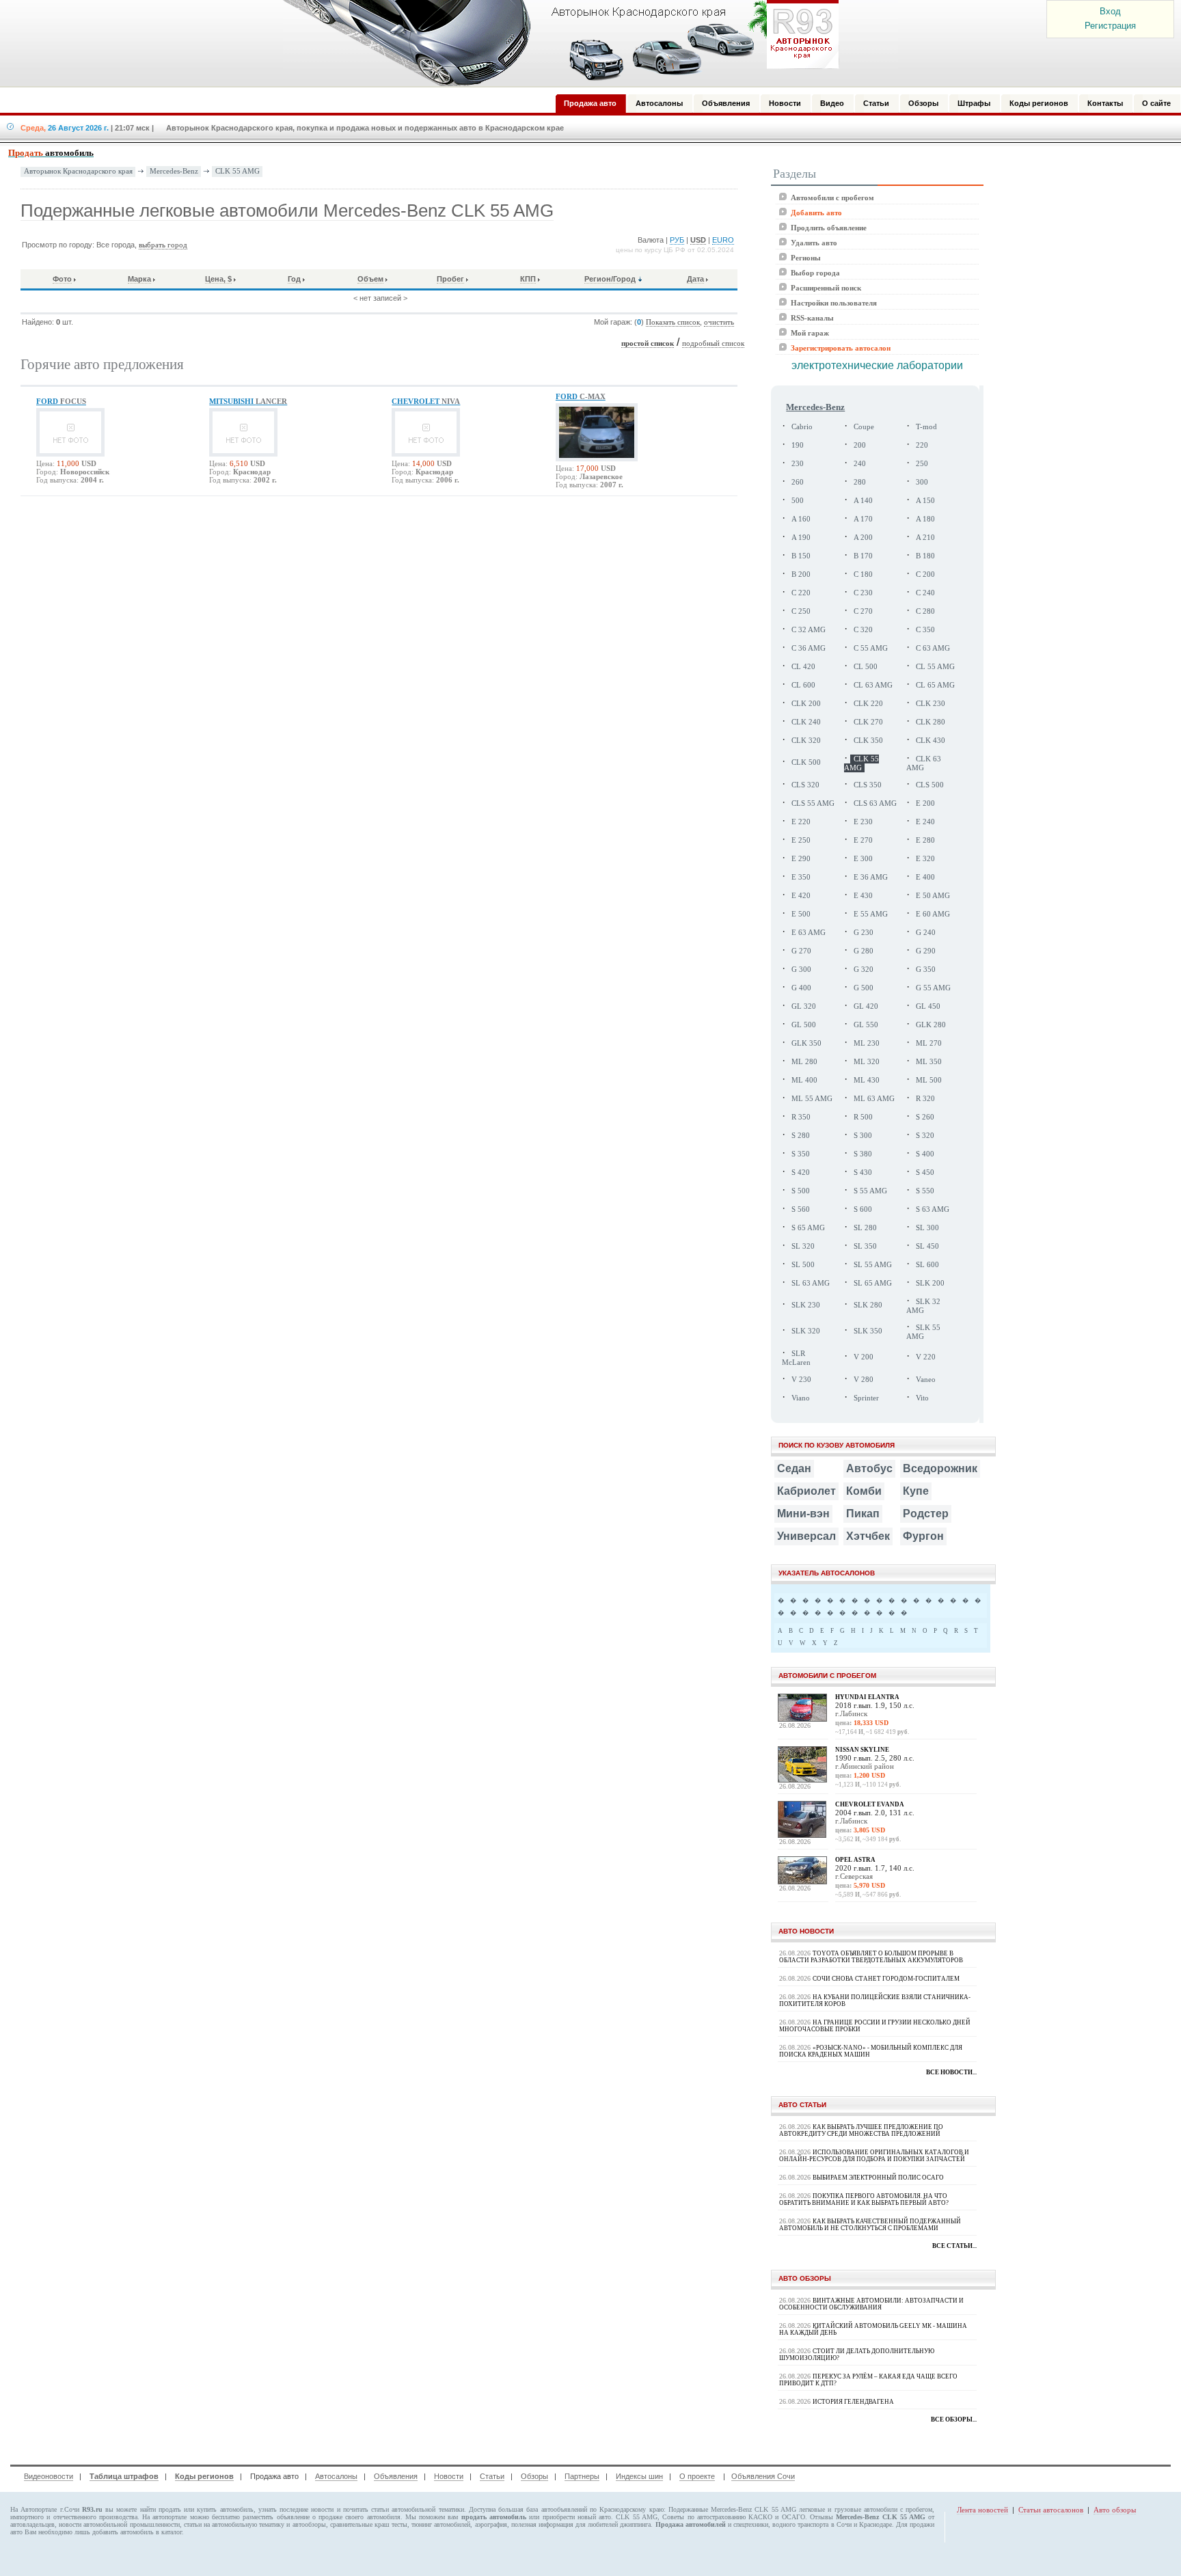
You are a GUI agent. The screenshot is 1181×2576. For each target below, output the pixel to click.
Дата (695, 279)
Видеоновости (49, 2476)
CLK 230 (931, 704)
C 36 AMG (809, 648)
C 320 (863, 630)
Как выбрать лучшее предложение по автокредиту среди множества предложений (861, 2130)
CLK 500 (806, 762)
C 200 (925, 574)
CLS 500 (930, 785)
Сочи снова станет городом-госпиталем (886, 1979)
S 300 (863, 1136)
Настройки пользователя (834, 303)
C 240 (925, 593)
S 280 (801, 1136)
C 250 (801, 611)
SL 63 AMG (811, 1283)
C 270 (863, 611)
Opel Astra (855, 1860)
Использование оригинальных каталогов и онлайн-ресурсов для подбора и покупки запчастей (874, 2156)
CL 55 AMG (935, 667)
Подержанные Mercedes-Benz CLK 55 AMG (732, 2509)
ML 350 (929, 1062)
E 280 (925, 840)
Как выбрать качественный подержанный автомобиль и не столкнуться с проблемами (870, 2225)
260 (798, 482)
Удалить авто (814, 243)
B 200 (801, 574)
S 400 (925, 1154)
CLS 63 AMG (875, 803)
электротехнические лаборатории (877, 365)
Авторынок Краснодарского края (78, 171)
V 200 (864, 1357)
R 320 (925, 1099)
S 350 (801, 1154)
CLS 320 (805, 785)
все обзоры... (954, 2419)
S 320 (925, 1136)
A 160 (801, 519)
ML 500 (929, 1080)
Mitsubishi (248, 401)
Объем (370, 279)
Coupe (864, 427)
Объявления (396, 2476)
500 (798, 501)
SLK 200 (930, 1283)
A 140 (863, 501)
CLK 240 (806, 722)
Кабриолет (806, 1491)
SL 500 (803, 1265)
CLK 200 (806, 704)
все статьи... (954, 2246)
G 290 (926, 951)
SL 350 (865, 1246)
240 (860, 464)
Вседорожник (940, 1468)
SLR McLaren (796, 1358)
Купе (916, 1491)
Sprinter (866, 1398)
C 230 (863, 593)
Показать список (673, 322)
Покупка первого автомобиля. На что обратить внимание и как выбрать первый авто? (864, 2199)
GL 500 (804, 1025)
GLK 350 (806, 1043)
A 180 (925, 519)
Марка (139, 279)
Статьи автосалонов (1051, 2510)
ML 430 (867, 1080)
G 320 (864, 970)
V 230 (801, 1380)
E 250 (801, 840)
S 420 (801, 1172)
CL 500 (866, 667)
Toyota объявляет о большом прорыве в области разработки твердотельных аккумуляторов (871, 1957)
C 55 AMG (871, 648)
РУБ (677, 240)
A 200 (863, 538)
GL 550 (866, 1025)
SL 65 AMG (873, 1283)
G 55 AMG (933, 988)
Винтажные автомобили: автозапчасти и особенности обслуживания (871, 2304)
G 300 (801, 970)
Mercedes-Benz (174, 171)
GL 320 (804, 1006)
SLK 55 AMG (923, 1332)
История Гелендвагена (853, 2402)
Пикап (863, 1514)
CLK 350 (868, 741)
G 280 (864, 951)
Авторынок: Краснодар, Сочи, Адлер (556, 43)
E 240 (925, 822)
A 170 (863, 519)
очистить (719, 322)
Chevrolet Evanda (870, 1804)
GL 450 (928, 1006)
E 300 (863, 859)
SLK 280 (868, 1305)
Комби (864, 1491)
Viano (801, 1398)
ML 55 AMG (812, 1099)
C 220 (801, 593)
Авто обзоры (1115, 2510)
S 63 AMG (933, 1209)
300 (922, 482)
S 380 (863, 1154)
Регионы (806, 258)
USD (698, 240)
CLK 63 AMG (924, 763)
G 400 (801, 988)
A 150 (925, 501)
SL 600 (927, 1265)
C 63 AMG (933, 648)
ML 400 (804, 1080)
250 (922, 464)
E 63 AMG (809, 933)
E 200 (925, 803)
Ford (61, 401)
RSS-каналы (812, 318)
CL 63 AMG (873, 685)
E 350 (801, 877)
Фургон (923, 1536)
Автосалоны (336, 2476)
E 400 (925, 877)
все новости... (951, 2072)
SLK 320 (806, 1331)
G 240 (926, 933)
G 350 (926, 970)
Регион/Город (610, 279)
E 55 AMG (871, 914)
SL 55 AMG (873, 1265)
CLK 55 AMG (237, 171)
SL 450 (927, 1246)
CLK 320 (806, 741)
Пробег (450, 279)
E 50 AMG (933, 896)
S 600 (863, 1209)
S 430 (863, 1172)
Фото (62, 279)
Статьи (492, 2476)
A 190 (801, 538)
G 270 (801, 951)
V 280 (864, 1380)
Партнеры (582, 2476)
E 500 (801, 914)
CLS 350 (868, 785)
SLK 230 (806, 1305)
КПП (528, 279)
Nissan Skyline (862, 1750)
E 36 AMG (871, 877)
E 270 (863, 840)
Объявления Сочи (763, 2476)
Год (294, 279)
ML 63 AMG (874, 1099)
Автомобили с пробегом (832, 198)
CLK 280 (931, 722)
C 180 (863, 574)
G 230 (864, 933)
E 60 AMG (933, 914)
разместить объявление (276, 2517)
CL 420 (803, 667)
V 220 (926, 1357)
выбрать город (163, 245)
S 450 (925, 1172)
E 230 (863, 822)
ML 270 (929, 1043)
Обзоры (534, 2476)
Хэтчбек (868, 1536)
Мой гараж (810, 333)
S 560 (801, 1209)
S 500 (801, 1191)
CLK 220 (868, 704)
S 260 (925, 1117)
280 (860, 482)
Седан (794, 1468)
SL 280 (865, 1228)
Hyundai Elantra (867, 1697)
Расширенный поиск (826, 288)
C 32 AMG (809, 630)
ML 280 (804, 1062)
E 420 (801, 896)
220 (922, 445)
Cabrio (802, 427)
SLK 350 (868, 1331)
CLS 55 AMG (813, 803)
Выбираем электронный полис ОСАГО (878, 2178)
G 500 (864, 988)
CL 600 (803, 685)
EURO (723, 240)
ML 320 (867, 1062)
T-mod (926, 427)
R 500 (863, 1117)
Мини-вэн (803, 1514)
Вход (1110, 11)
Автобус (869, 1468)
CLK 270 (868, 722)
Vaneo (926, 1380)
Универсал (806, 1536)
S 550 (925, 1191)
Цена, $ (218, 279)
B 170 (863, 556)
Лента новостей (982, 2510)
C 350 (925, 630)
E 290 (801, 859)
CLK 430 (931, 741)
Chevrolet (426, 401)
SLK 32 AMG (923, 1306)
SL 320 (803, 1246)
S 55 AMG (870, 1191)
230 (798, 464)
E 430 (863, 896)
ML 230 (867, 1043)
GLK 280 (931, 1025)
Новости (449, 2476)
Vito (922, 1398)
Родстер (926, 1514)
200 (860, 445)
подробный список (713, 343)
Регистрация (1110, 26)
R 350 (801, 1117)
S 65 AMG (808, 1228)
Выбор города (815, 273)
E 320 (925, 859)
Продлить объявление (829, 228)
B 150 (801, 556)
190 (798, 445)
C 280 (925, 611)
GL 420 (866, 1006)
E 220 (801, 822)
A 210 (925, 538)
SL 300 (927, 1228)
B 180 (925, 556)
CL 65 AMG (935, 685)
